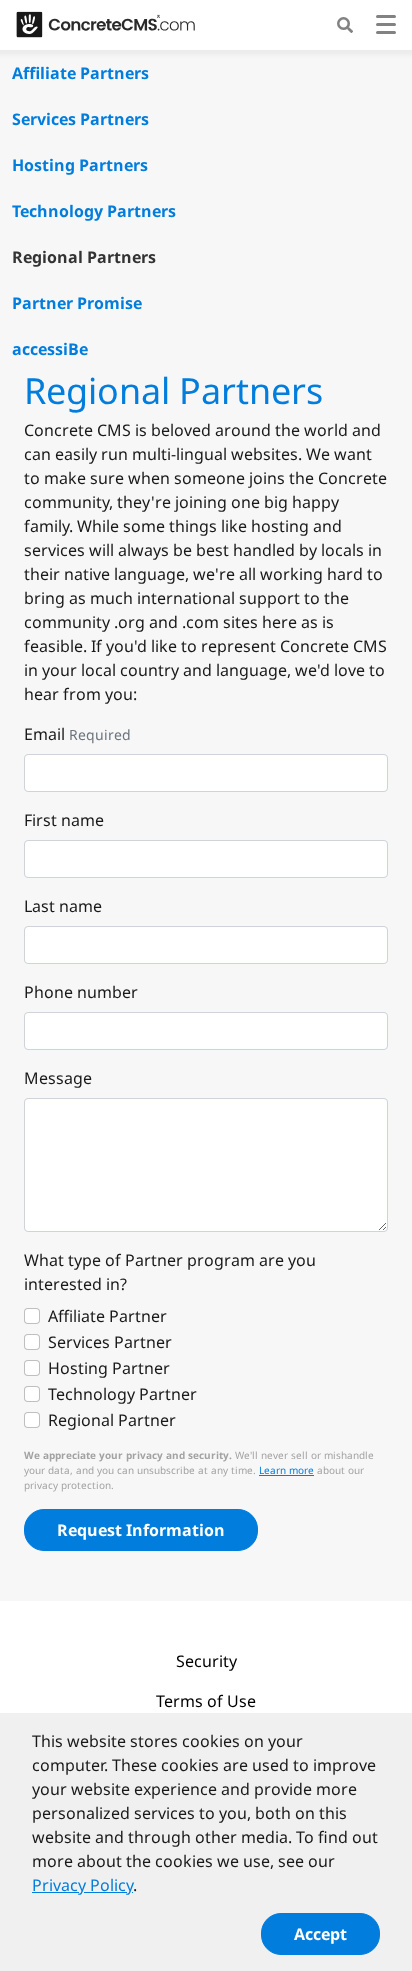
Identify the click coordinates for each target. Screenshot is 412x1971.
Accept (320, 1934)
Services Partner (110, 1342)
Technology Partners (94, 211)
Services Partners (80, 119)
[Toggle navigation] (386, 27)
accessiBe (50, 349)
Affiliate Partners (80, 73)
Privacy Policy (82, 1885)
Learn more (286, 1470)
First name (64, 820)
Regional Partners (84, 257)
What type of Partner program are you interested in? (170, 1272)
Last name (63, 906)
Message (58, 1078)
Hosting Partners (80, 165)
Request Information (141, 1530)
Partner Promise (77, 303)
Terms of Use (206, 1701)
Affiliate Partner (107, 1316)
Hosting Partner (109, 1368)
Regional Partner (112, 1420)
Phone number (81, 992)
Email (44, 734)
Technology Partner (122, 1394)
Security (206, 1661)
